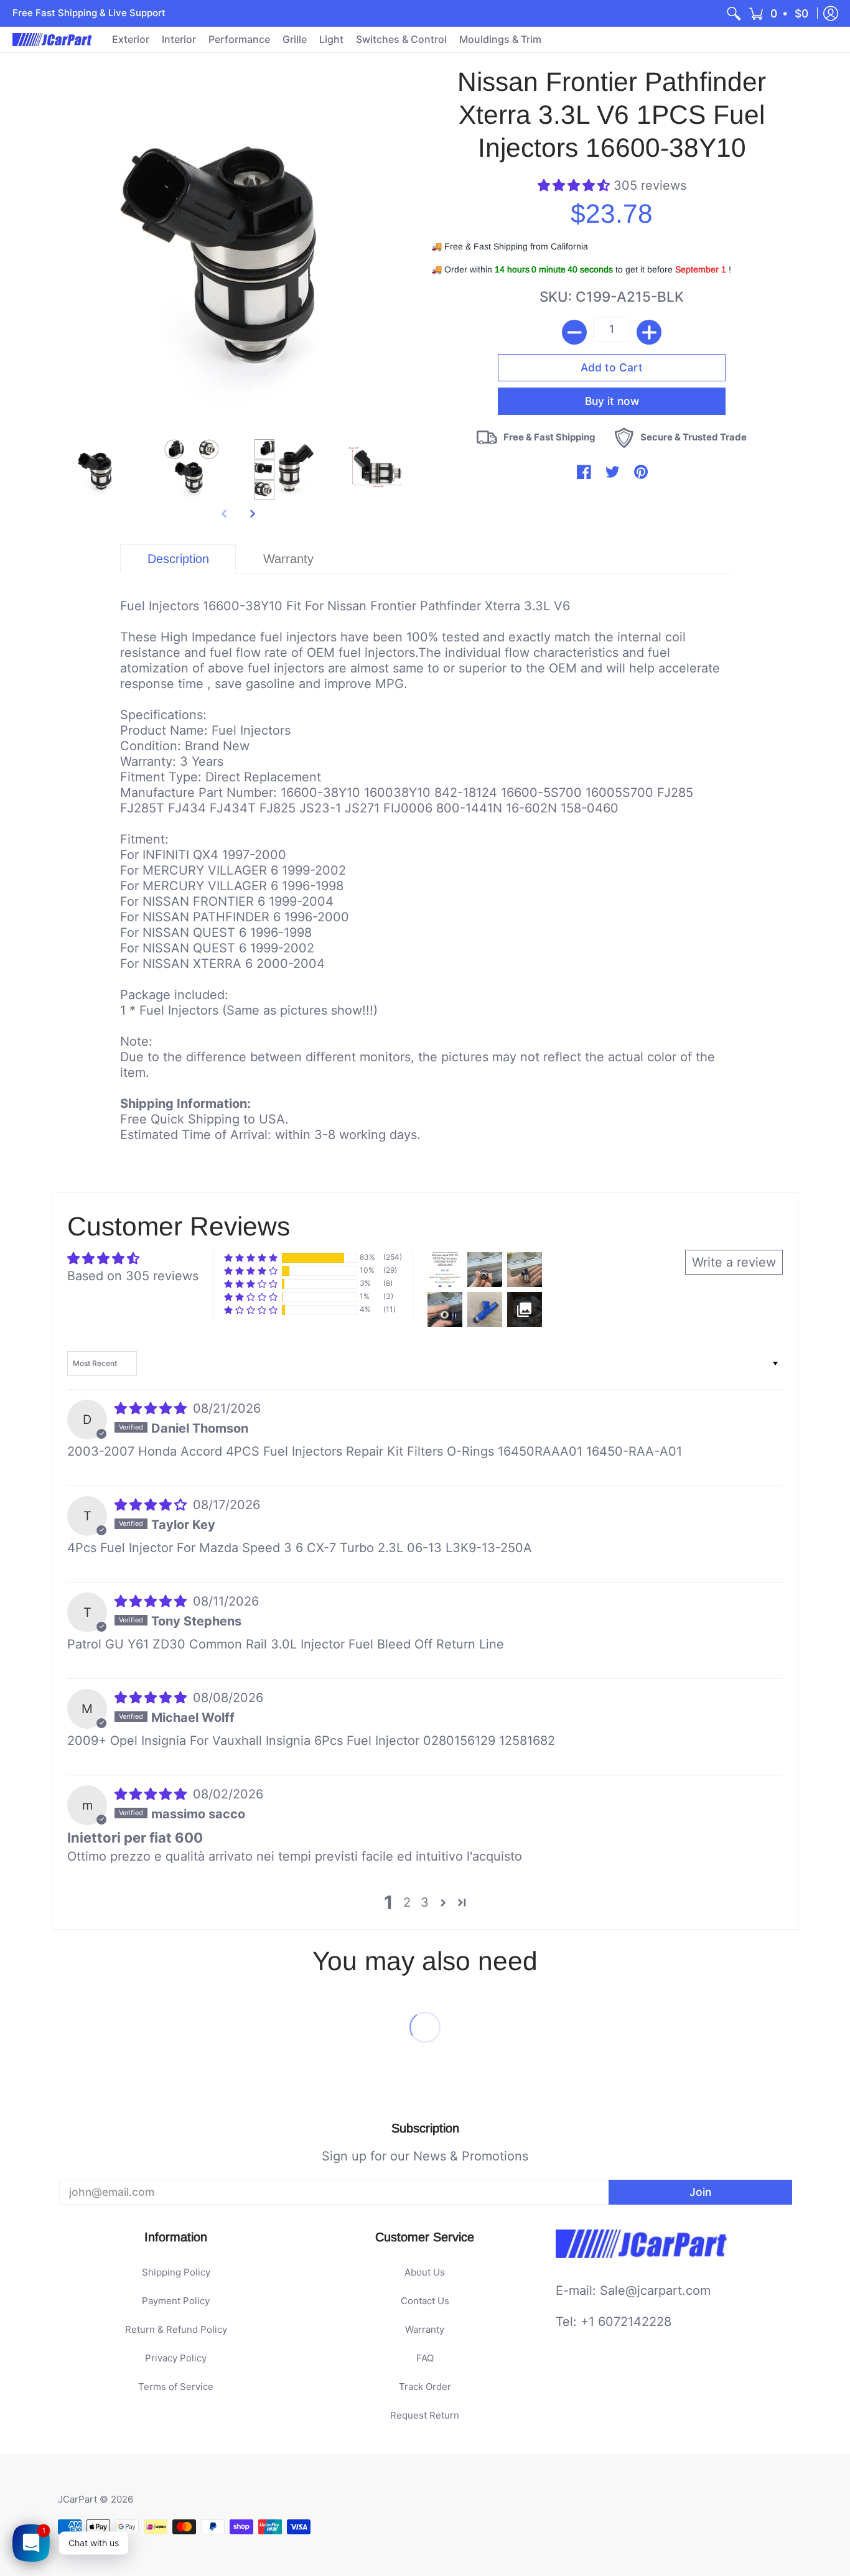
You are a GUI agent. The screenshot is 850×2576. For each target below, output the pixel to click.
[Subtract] (574, 332)
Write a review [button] (734, 1262)
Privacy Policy (176, 2358)
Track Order (425, 2387)
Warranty (425, 2329)
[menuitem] (734, 13)
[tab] (178, 559)
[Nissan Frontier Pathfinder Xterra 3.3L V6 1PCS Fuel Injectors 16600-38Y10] (98, 470)
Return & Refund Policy (176, 2329)
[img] (152, 1408)
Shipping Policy (176, 2272)
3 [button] (425, 1902)
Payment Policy (176, 2301)
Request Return (425, 2415)
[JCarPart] (53, 40)
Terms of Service (176, 2387)
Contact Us (425, 2301)
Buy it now (612, 401)
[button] (779, 13)
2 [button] (407, 1902)
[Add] (649, 332)
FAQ (425, 2358)
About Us (425, 2272)
